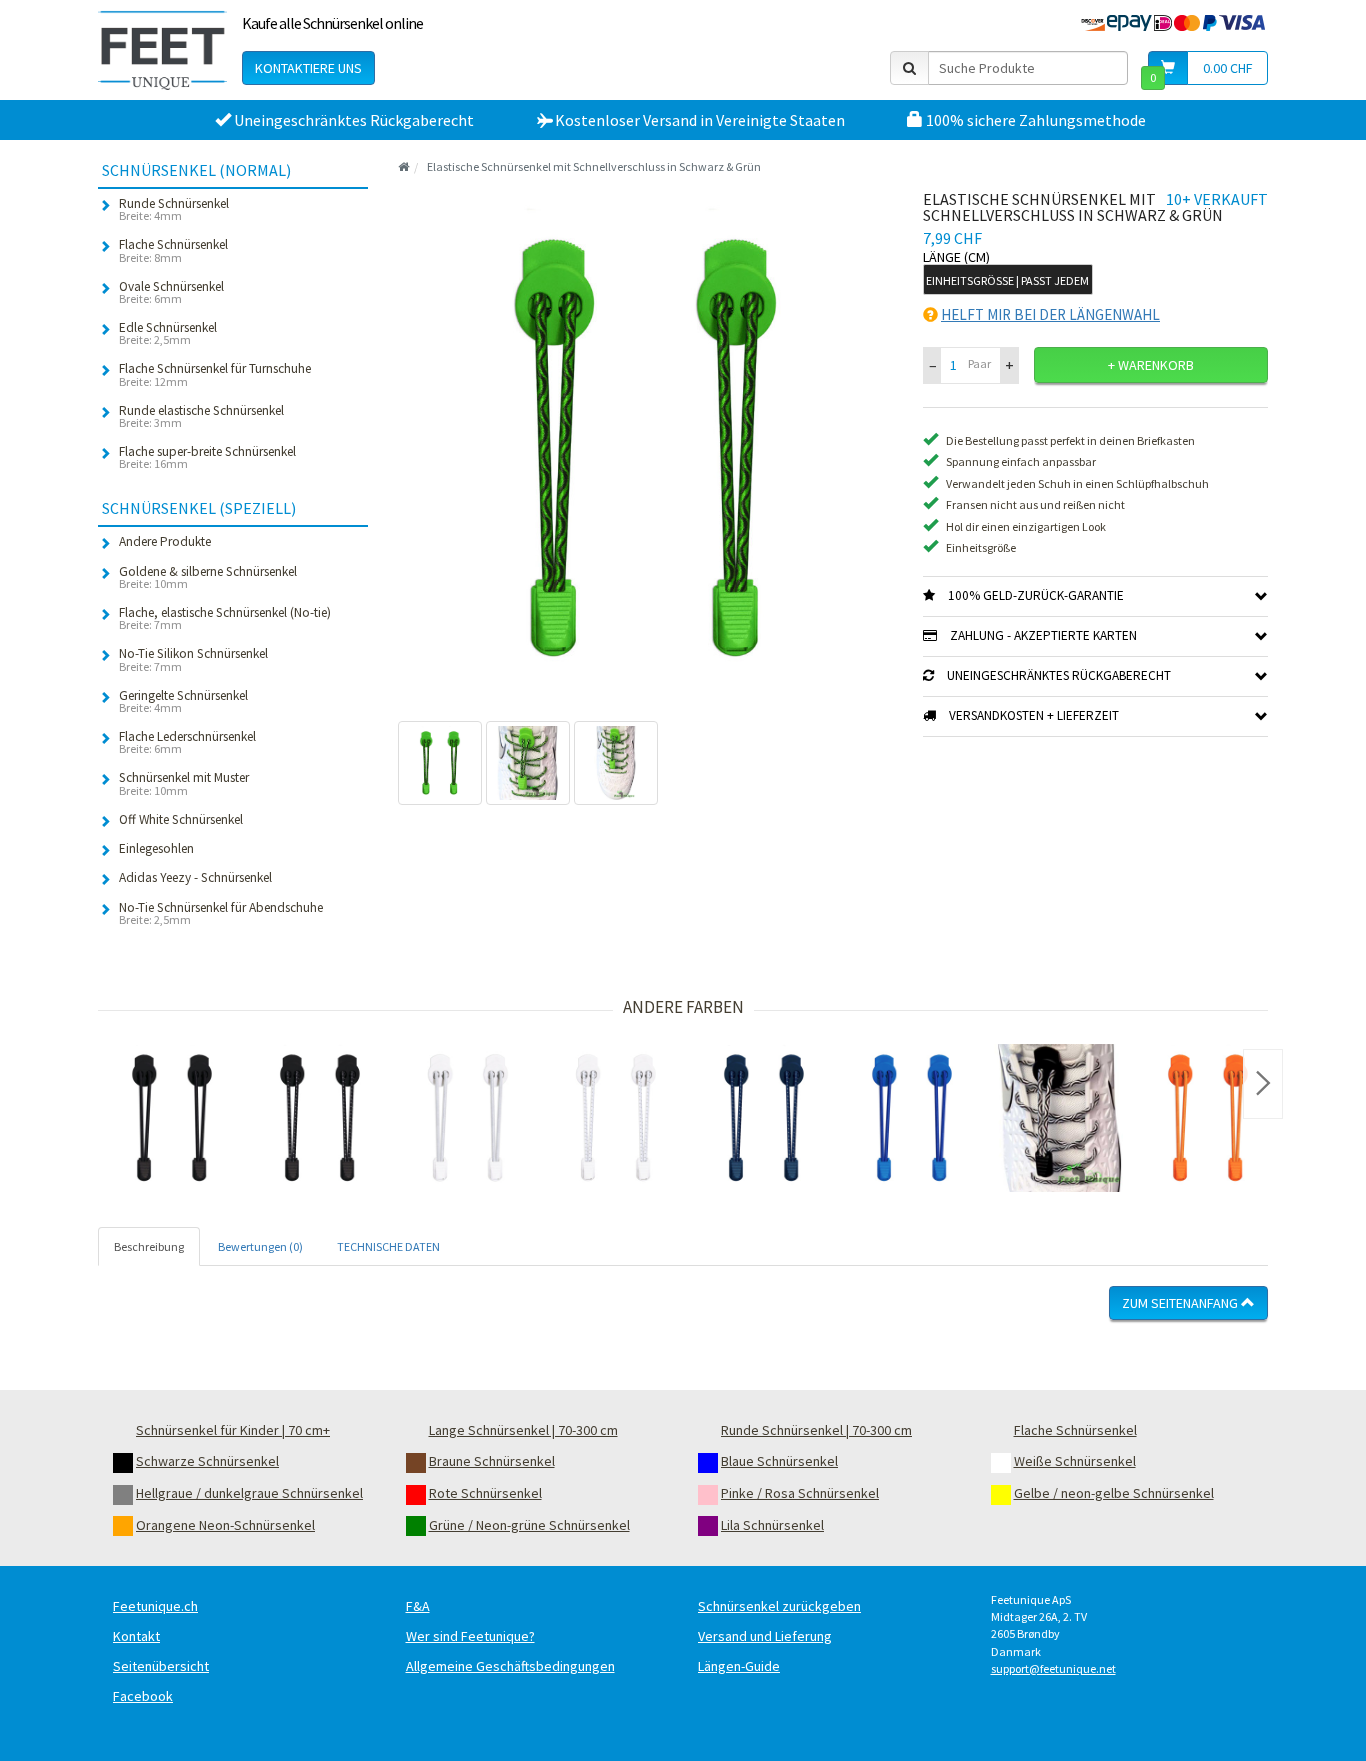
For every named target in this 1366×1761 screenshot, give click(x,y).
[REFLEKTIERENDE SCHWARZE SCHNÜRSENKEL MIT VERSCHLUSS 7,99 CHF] (320, 1118)
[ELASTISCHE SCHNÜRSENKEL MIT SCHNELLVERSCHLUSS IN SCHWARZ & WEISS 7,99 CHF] (1060, 1118)
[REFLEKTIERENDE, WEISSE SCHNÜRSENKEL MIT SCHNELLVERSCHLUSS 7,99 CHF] (616, 1118)
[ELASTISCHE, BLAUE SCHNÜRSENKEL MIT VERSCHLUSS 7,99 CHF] (912, 1118)
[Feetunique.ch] (162, 50)
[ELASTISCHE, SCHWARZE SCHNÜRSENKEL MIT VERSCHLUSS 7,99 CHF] (172, 1118)
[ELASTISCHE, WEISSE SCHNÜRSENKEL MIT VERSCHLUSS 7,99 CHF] (468, 1118)
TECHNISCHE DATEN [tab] (388, 1246)
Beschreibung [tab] (149, 1246)
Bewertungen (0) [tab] (260, 1246)
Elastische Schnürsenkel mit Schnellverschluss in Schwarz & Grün (594, 166)
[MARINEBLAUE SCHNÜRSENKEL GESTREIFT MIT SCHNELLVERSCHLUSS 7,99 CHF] (764, 1118)
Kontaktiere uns (308, 68)
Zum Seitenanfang (1181, 1303)
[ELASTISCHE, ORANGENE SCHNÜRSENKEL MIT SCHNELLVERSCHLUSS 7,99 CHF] (1208, 1118)
